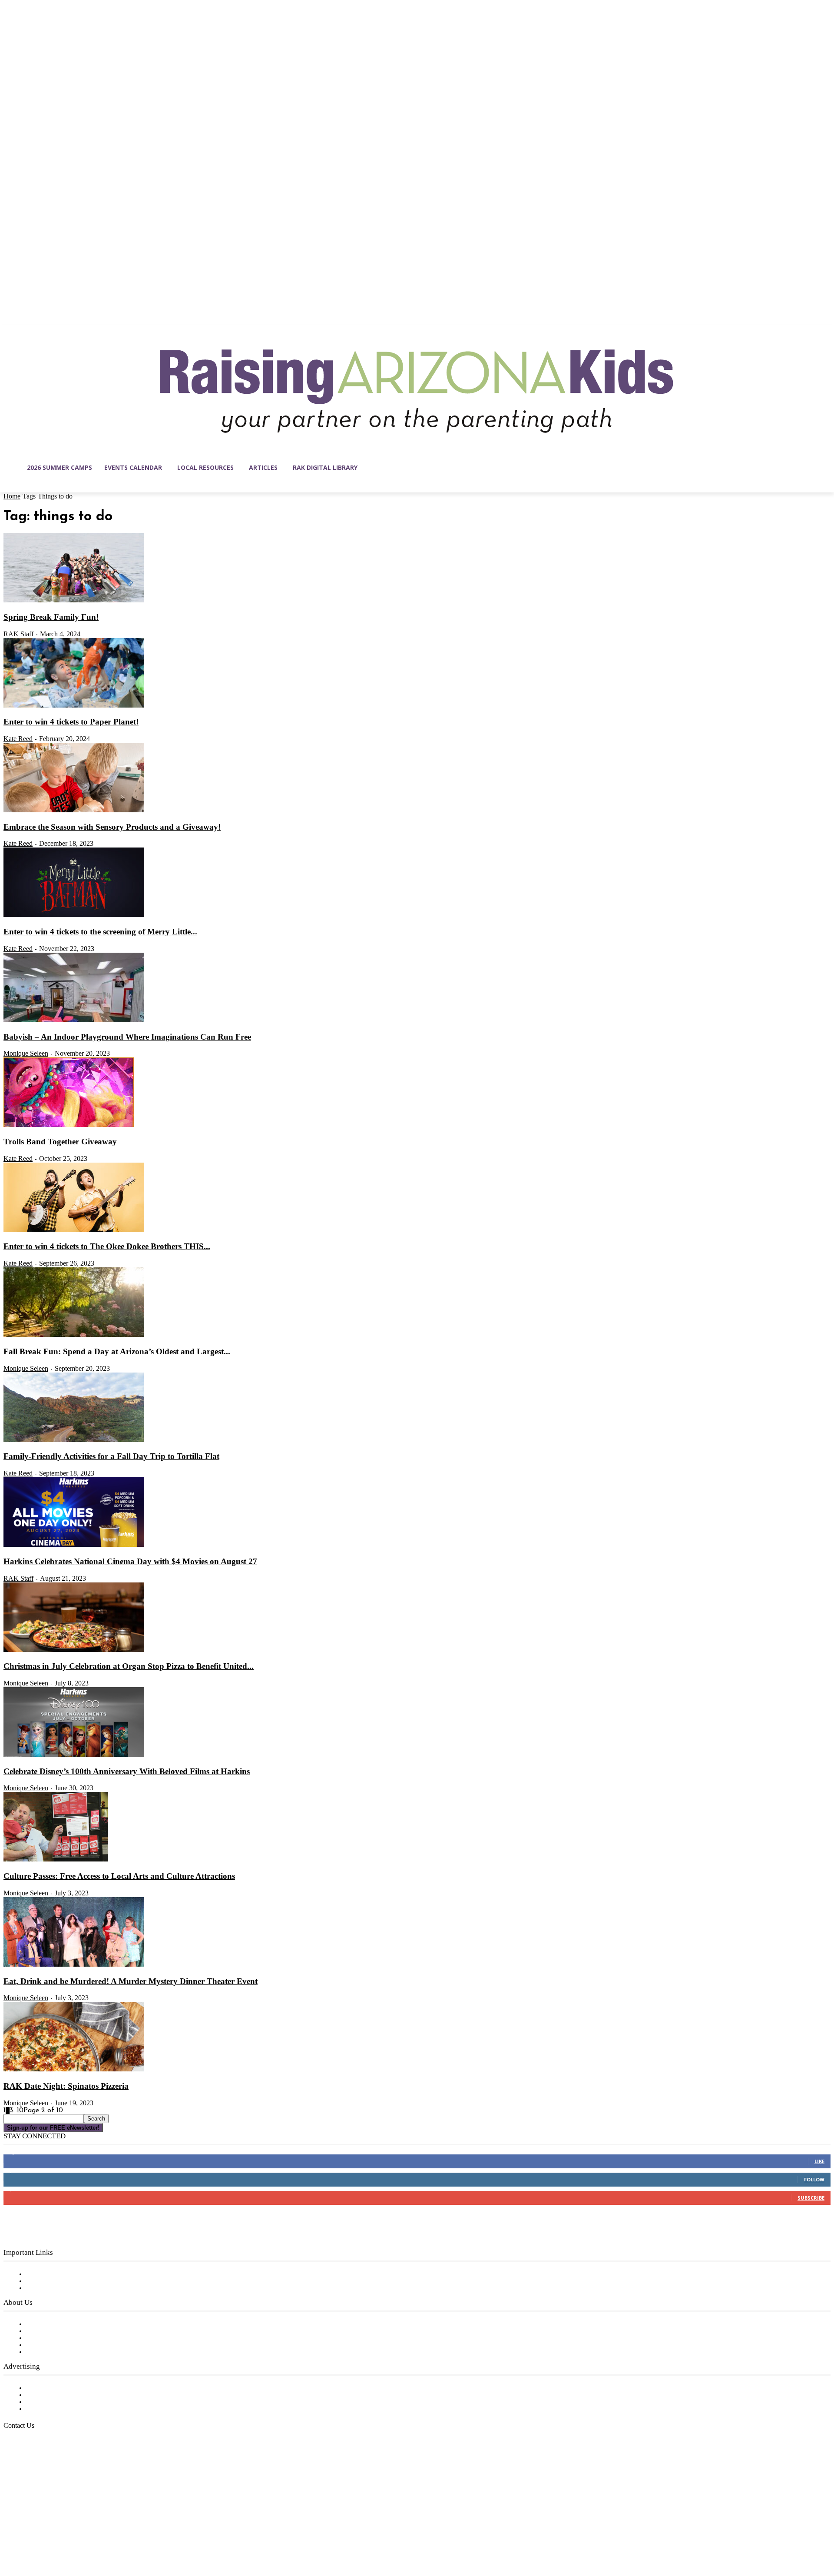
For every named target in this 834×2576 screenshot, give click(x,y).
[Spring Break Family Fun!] (74, 601)
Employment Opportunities (70, 2338)
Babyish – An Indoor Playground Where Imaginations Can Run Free (127, 1037)
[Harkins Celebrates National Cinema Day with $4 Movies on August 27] (74, 1545)
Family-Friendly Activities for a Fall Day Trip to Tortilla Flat (111, 1456)
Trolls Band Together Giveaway (60, 1142)
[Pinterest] (65, 2535)
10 (20, 2111)
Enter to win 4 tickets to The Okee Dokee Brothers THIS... (107, 1246)
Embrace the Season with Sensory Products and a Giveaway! (112, 827)
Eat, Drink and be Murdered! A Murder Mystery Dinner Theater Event (131, 1981)
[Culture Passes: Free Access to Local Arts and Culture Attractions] (56, 1860)
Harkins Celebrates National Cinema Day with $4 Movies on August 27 (130, 1561)
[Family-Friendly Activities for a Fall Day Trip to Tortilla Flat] (74, 1440)
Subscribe (811, 2198)
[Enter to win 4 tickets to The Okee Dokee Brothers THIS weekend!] (74, 1230)
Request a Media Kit (59, 2395)
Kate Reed (18, 739)
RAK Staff (18, 634)
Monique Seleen (26, 1053)
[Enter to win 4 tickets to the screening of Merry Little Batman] (74, 915)
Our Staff (41, 2324)
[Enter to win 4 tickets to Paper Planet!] (74, 706)
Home (12, 496)
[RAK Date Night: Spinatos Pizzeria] (74, 2070)
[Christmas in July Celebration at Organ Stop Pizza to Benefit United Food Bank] (74, 1650)
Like (819, 2161)
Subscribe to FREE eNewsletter (76, 2274)
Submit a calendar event (65, 2352)
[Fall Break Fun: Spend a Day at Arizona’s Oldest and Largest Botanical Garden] (74, 1335)
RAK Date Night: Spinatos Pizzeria (66, 2086)
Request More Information (68, 2409)
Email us (35, 2470)
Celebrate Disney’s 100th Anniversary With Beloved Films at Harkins (127, 1771)
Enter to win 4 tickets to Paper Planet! (71, 722)
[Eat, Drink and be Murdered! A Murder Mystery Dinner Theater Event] (74, 1965)
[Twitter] (83, 2535)
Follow (814, 2179)
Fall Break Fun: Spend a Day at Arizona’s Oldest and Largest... (117, 1351)
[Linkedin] (47, 2535)
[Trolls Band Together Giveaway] (69, 1125)
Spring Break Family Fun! (51, 617)
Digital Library (49, 2281)
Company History (54, 2331)
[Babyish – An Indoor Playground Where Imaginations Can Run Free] (74, 1020)
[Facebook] (10, 2535)
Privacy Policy (48, 2288)
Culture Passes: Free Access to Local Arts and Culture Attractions (119, 1876)
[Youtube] (102, 2535)
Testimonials (46, 2388)
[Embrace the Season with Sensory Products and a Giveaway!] (74, 811)
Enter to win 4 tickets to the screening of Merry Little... (100, 932)
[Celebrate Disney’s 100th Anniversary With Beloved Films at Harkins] (74, 1755)
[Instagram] (29, 2535)
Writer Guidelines (53, 2345)
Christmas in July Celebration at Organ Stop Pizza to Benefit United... (129, 1666)
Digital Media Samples (62, 2402)
